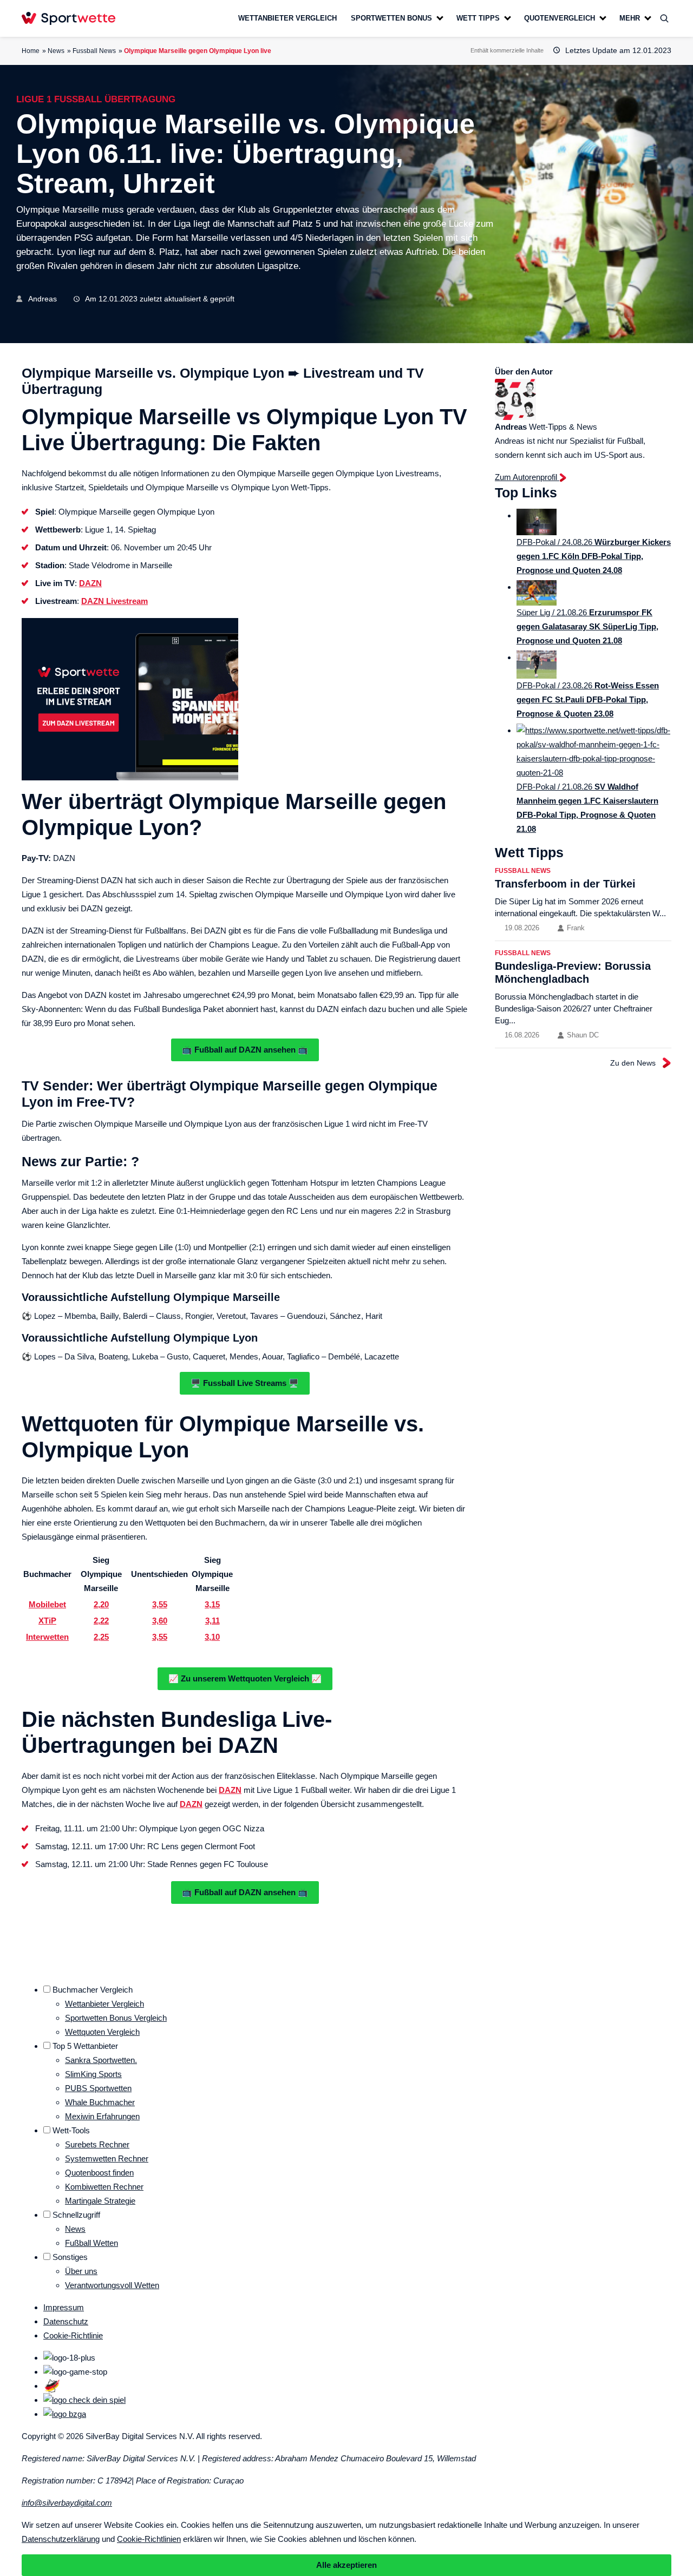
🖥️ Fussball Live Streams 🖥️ (245, 1383)
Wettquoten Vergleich (102, 2032)
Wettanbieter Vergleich (104, 2004)
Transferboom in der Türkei (565, 884)
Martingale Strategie (100, 2201)
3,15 (212, 1604)
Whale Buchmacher (100, 2102)
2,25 (101, 1637)
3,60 (160, 1621)
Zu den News (633, 1063)
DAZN (90, 583)
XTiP (47, 1621)
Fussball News (94, 51)
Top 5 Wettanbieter (85, 2046)
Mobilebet (47, 1604)
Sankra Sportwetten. (101, 2060)
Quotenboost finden (99, 2173)
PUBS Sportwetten (98, 2088)
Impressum (64, 2307)
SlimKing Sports (93, 2074)
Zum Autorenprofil (527, 477)
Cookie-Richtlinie (73, 2335)
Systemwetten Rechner (107, 2158)
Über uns (81, 2271)
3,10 (212, 1637)
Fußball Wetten (91, 2243)
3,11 (213, 1621)
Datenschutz (66, 2321)
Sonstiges (70, 2257)
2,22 (101, 1621)
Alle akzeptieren (346, 2565)
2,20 (101, 1604)
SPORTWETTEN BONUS (391, 18)
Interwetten (47, 1637)
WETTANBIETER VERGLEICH (287, 18)
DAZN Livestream (115, 601)
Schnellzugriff (76, 2215)
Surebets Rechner (97, 2144)
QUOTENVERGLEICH (560, 18)
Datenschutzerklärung (61, 2539)
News (56, 51)
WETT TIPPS (478, 18)
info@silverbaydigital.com (67, 2503)
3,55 (160, 1604)
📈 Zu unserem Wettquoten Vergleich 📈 (245, 1678)
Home (31, 51)
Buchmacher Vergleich (93, 1990)
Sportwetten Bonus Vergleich (116, 2018)
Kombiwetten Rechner (104, 2187)
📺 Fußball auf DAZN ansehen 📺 (245, 1050)
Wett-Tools (71, 2130)
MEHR (630, 18)
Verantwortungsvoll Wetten (112, 2285)
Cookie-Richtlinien (149, 2539)
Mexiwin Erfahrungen (102, 2116)
